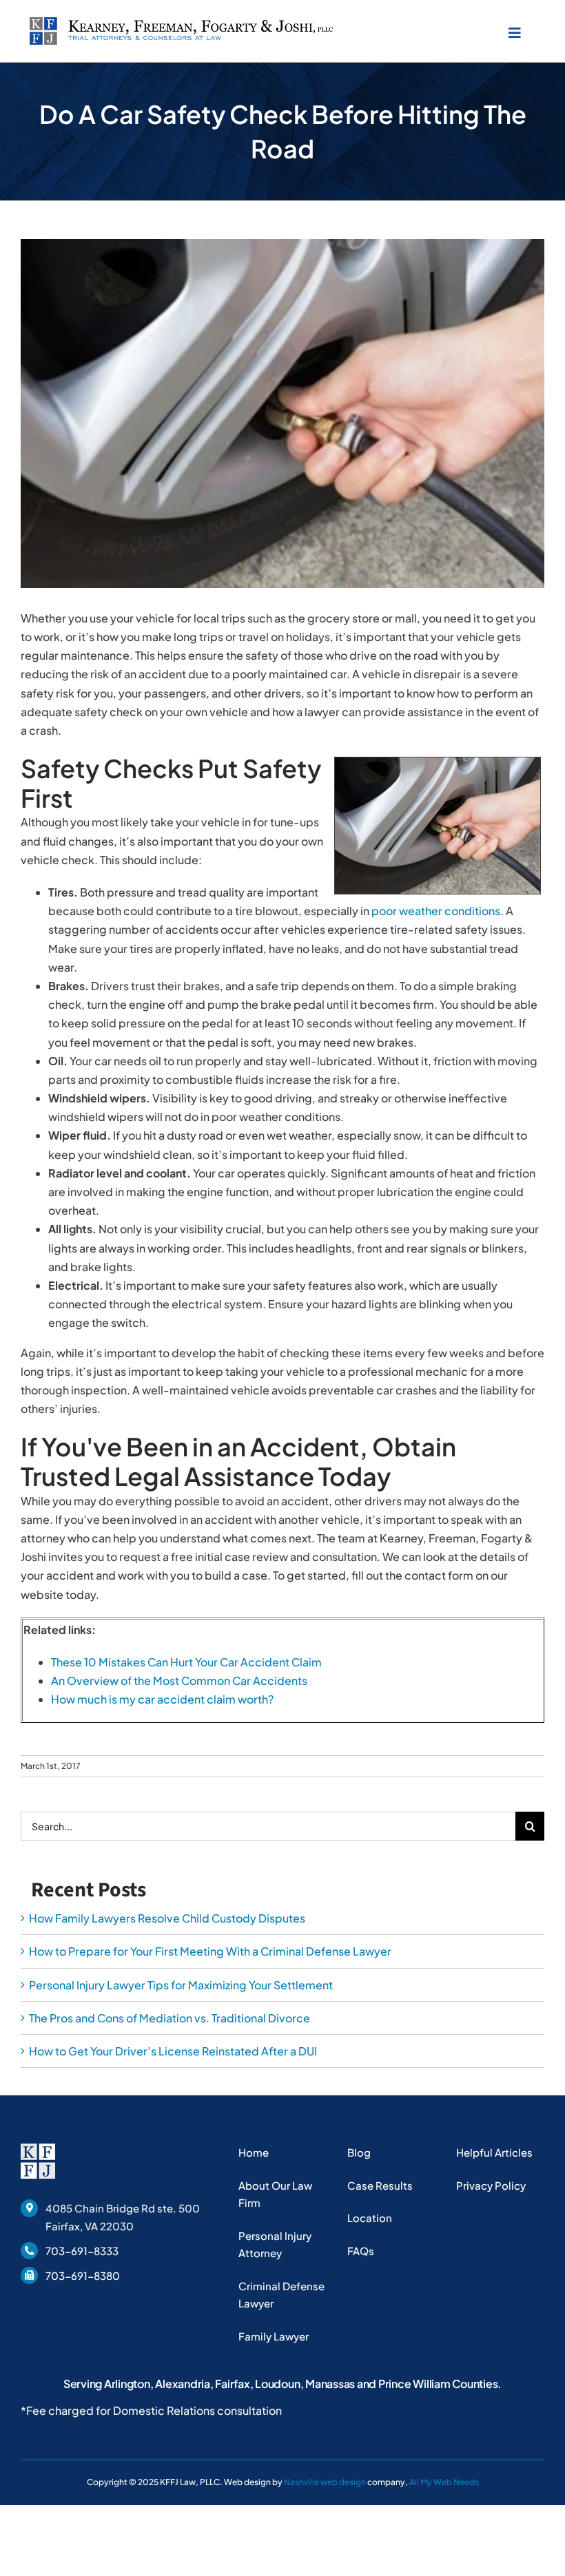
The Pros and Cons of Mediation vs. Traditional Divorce (169, 2018)
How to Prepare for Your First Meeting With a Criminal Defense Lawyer (210, 1951)
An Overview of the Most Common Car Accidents (179, 1680)
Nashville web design (325, 2482)
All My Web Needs (444, 2482)
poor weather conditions (436, 911)
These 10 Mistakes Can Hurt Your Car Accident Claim (186, 1662)
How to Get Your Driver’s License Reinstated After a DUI (173, 2051)
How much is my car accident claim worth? (162, 1699)
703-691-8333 (82, 2251)
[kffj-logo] (181, 22)
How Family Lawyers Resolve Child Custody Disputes (167, 1918)
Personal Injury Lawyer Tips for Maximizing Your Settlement (181, 1984)
